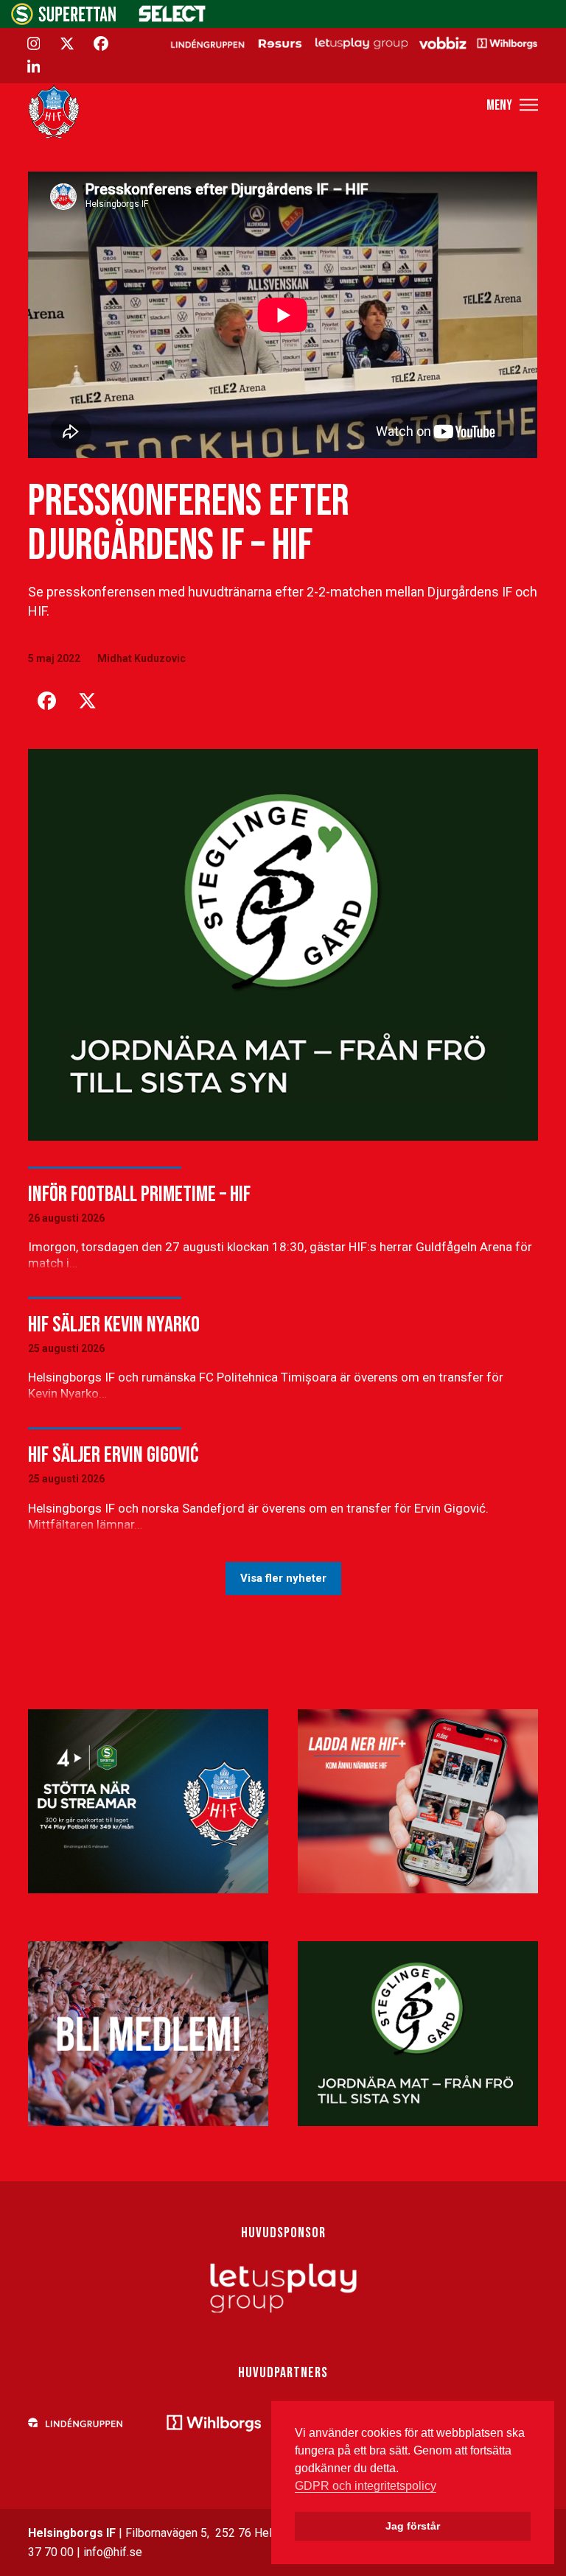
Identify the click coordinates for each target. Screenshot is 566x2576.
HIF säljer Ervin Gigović (113, 1455)
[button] (512, 105)
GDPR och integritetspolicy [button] (366, 2486)
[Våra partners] (352, 43)
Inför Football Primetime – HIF (139, 1194)
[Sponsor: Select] (172, 19)
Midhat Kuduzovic (141, 658)
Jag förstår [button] (413, 2526)
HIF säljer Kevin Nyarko (114, 1325)
